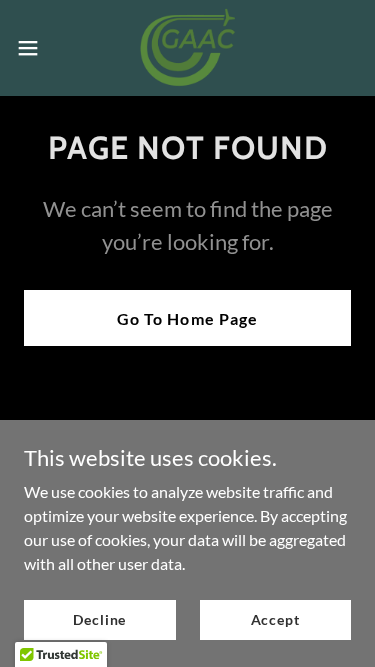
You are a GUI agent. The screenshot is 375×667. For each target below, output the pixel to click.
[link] (188, 48)
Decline (99, 619)
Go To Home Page (187, 318)
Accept (275, 619)
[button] (35, 48)
